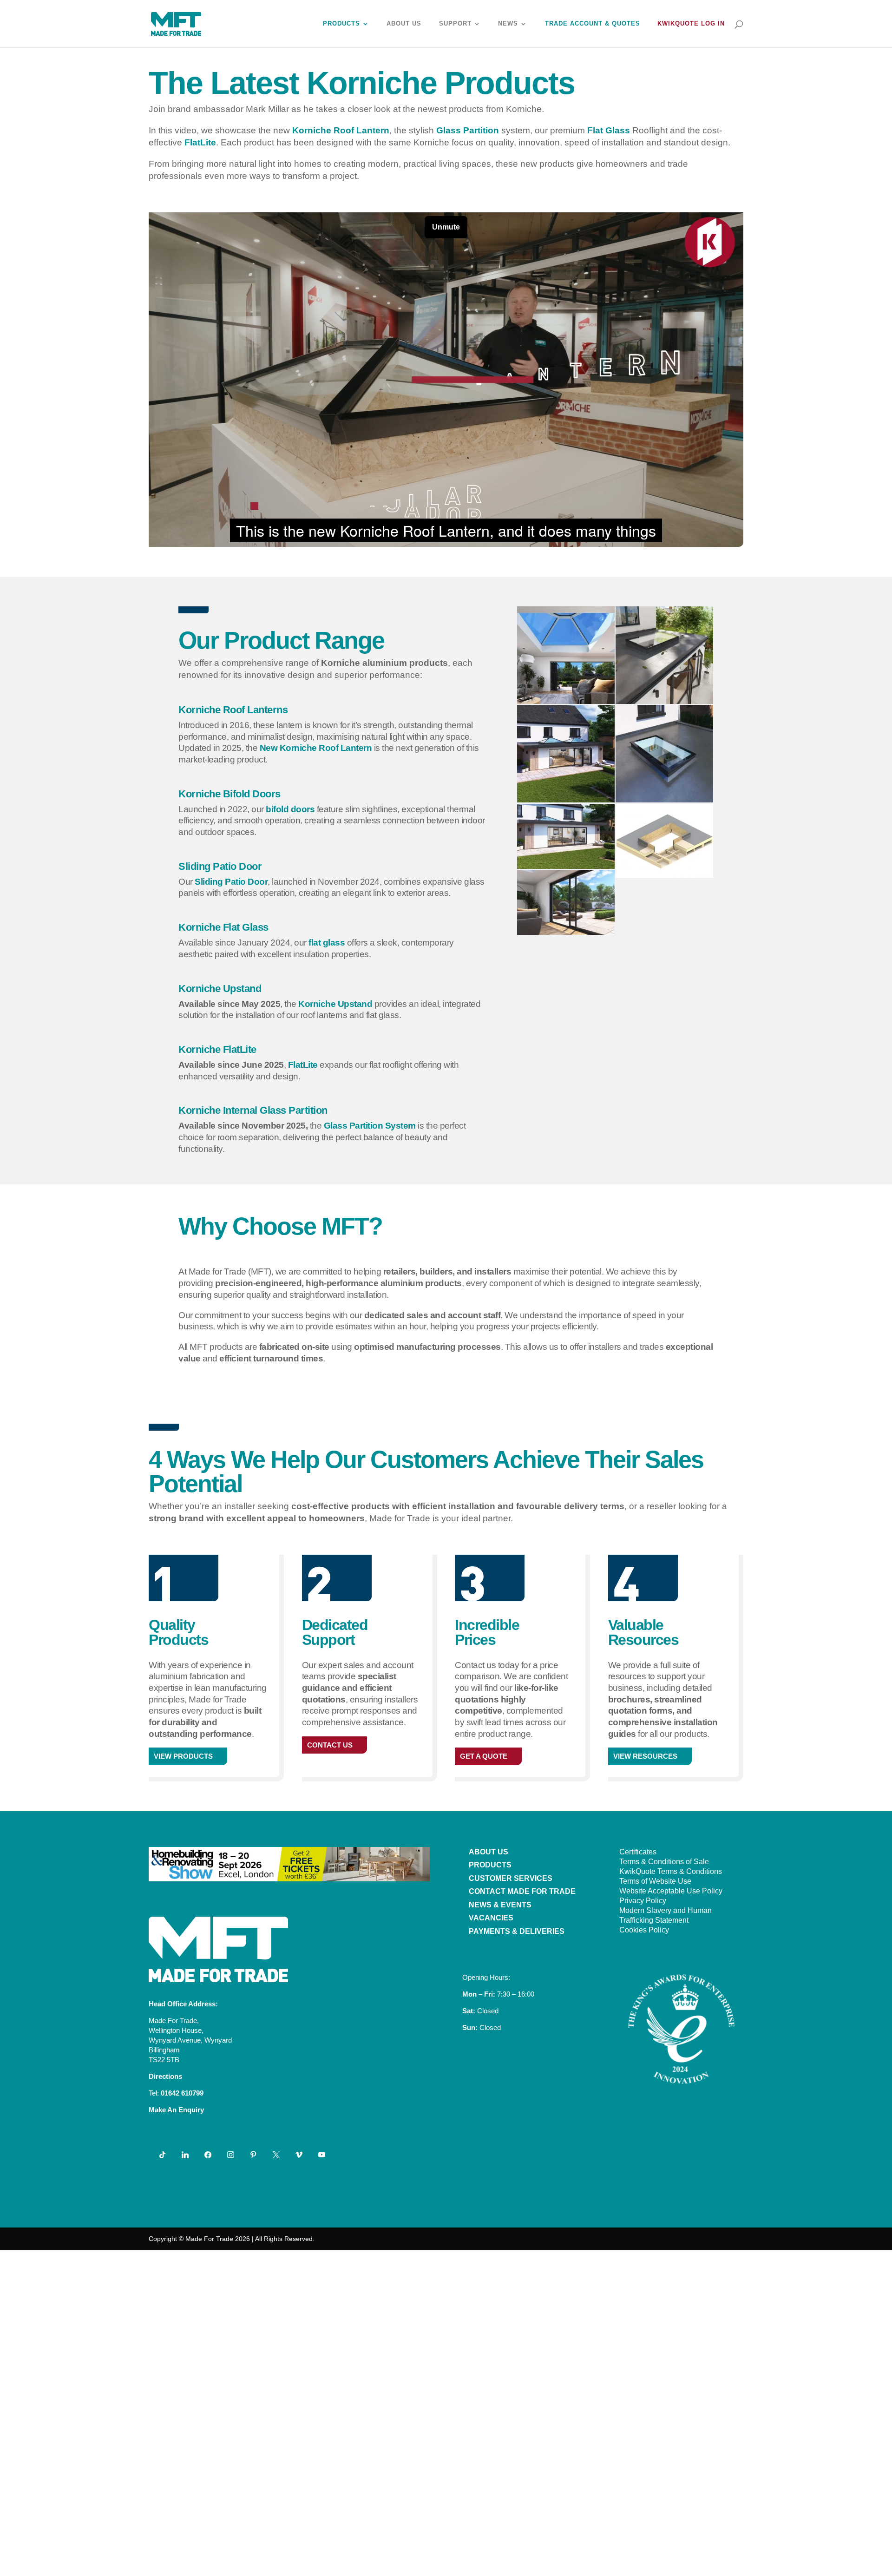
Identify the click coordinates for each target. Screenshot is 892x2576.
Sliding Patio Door (231, 882)
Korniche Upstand (335, 1004)
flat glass (327, 943)
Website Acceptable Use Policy (671, 1891)
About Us (404, 24)
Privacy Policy (643, 1901)
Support (455, 24)
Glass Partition (468, 130)
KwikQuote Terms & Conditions (671, 1871)
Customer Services (511, 1878)
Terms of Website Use (655, 1881)
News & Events (500, 1905)
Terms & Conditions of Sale (664, 1862)
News (508, 24)
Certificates (638, 1852)
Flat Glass (609, 130)
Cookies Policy (644, 1930)
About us (489, 1852)
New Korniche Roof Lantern (316, 748)
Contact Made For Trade (522, 1891)
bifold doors (290, 809)
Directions (165, 2076)
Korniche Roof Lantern (341, 130)
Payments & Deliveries (517, 1931)
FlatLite (200, 142)
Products (341, 24)
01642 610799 (182, 2093)
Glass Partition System (370, 1126)
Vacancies (491, 1918)
